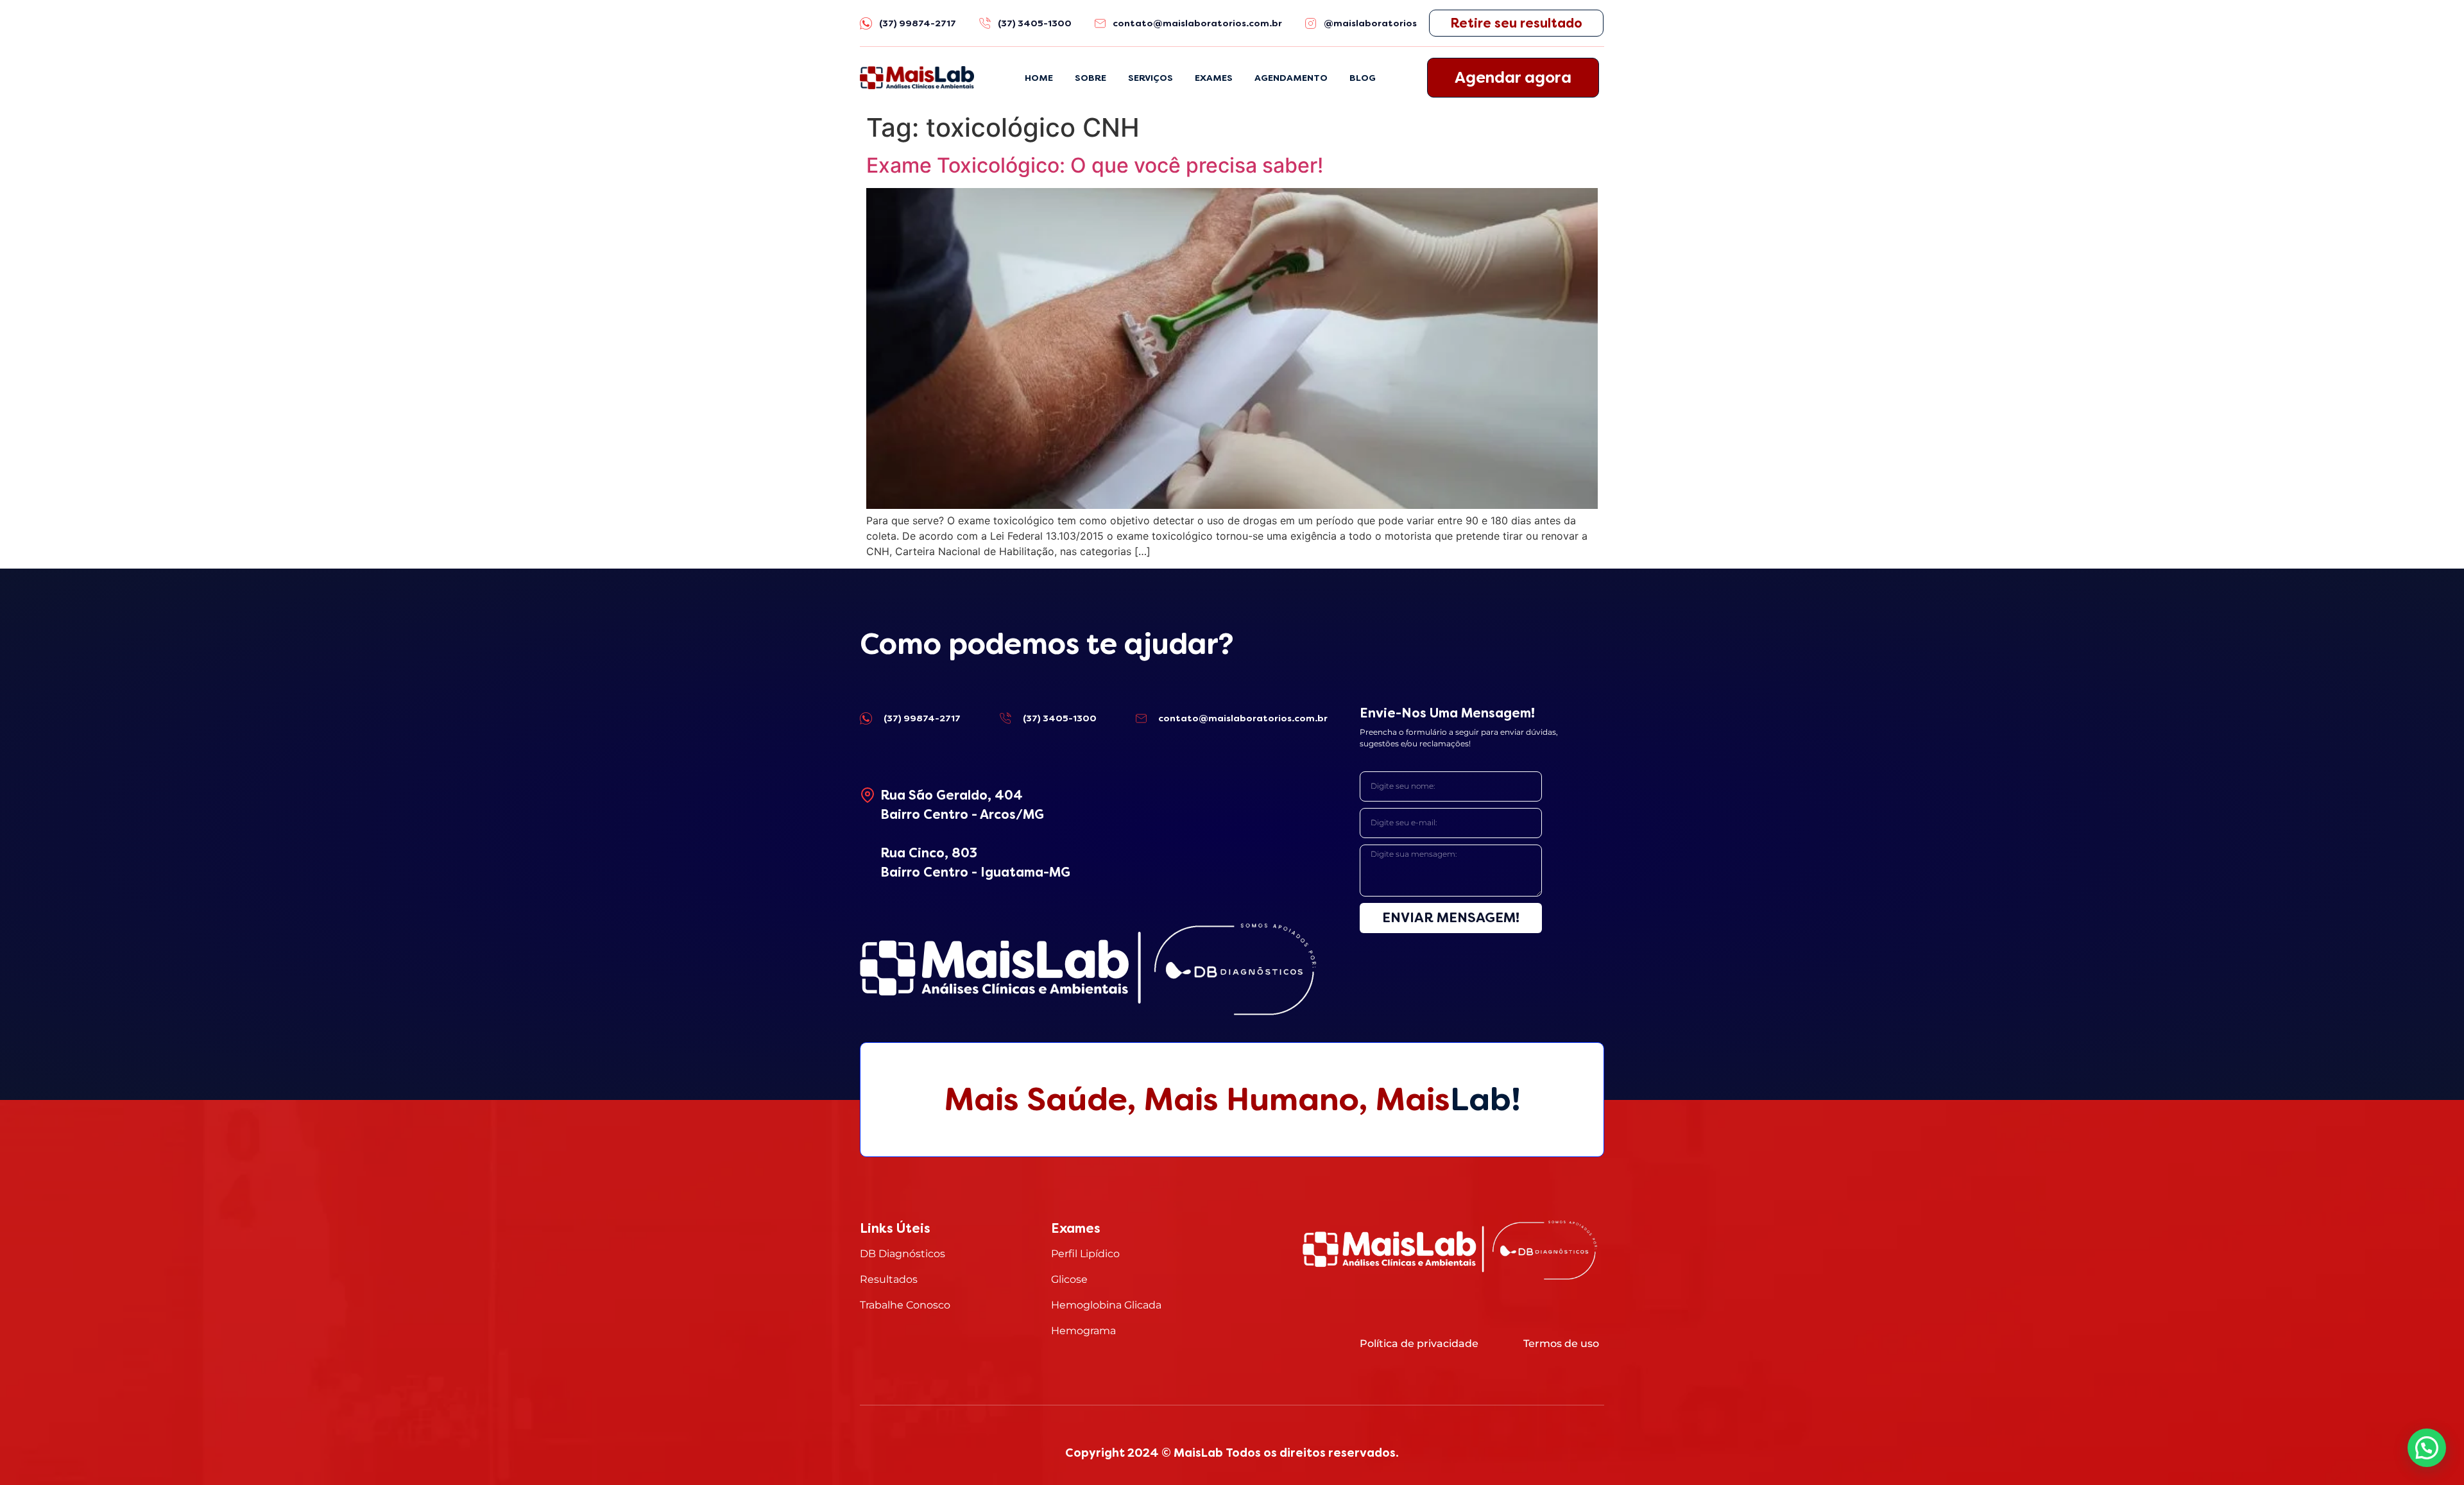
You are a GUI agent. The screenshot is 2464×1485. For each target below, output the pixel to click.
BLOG (1363, 78)
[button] (2427, 1448)
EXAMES (1214, 78)
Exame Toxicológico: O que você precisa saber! (1095, 165)
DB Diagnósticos (903, 1254)
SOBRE (1091, 78)
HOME (1039, 78)
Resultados (889, 1279)
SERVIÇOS (1151, 78)
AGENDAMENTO (1291, 78)
